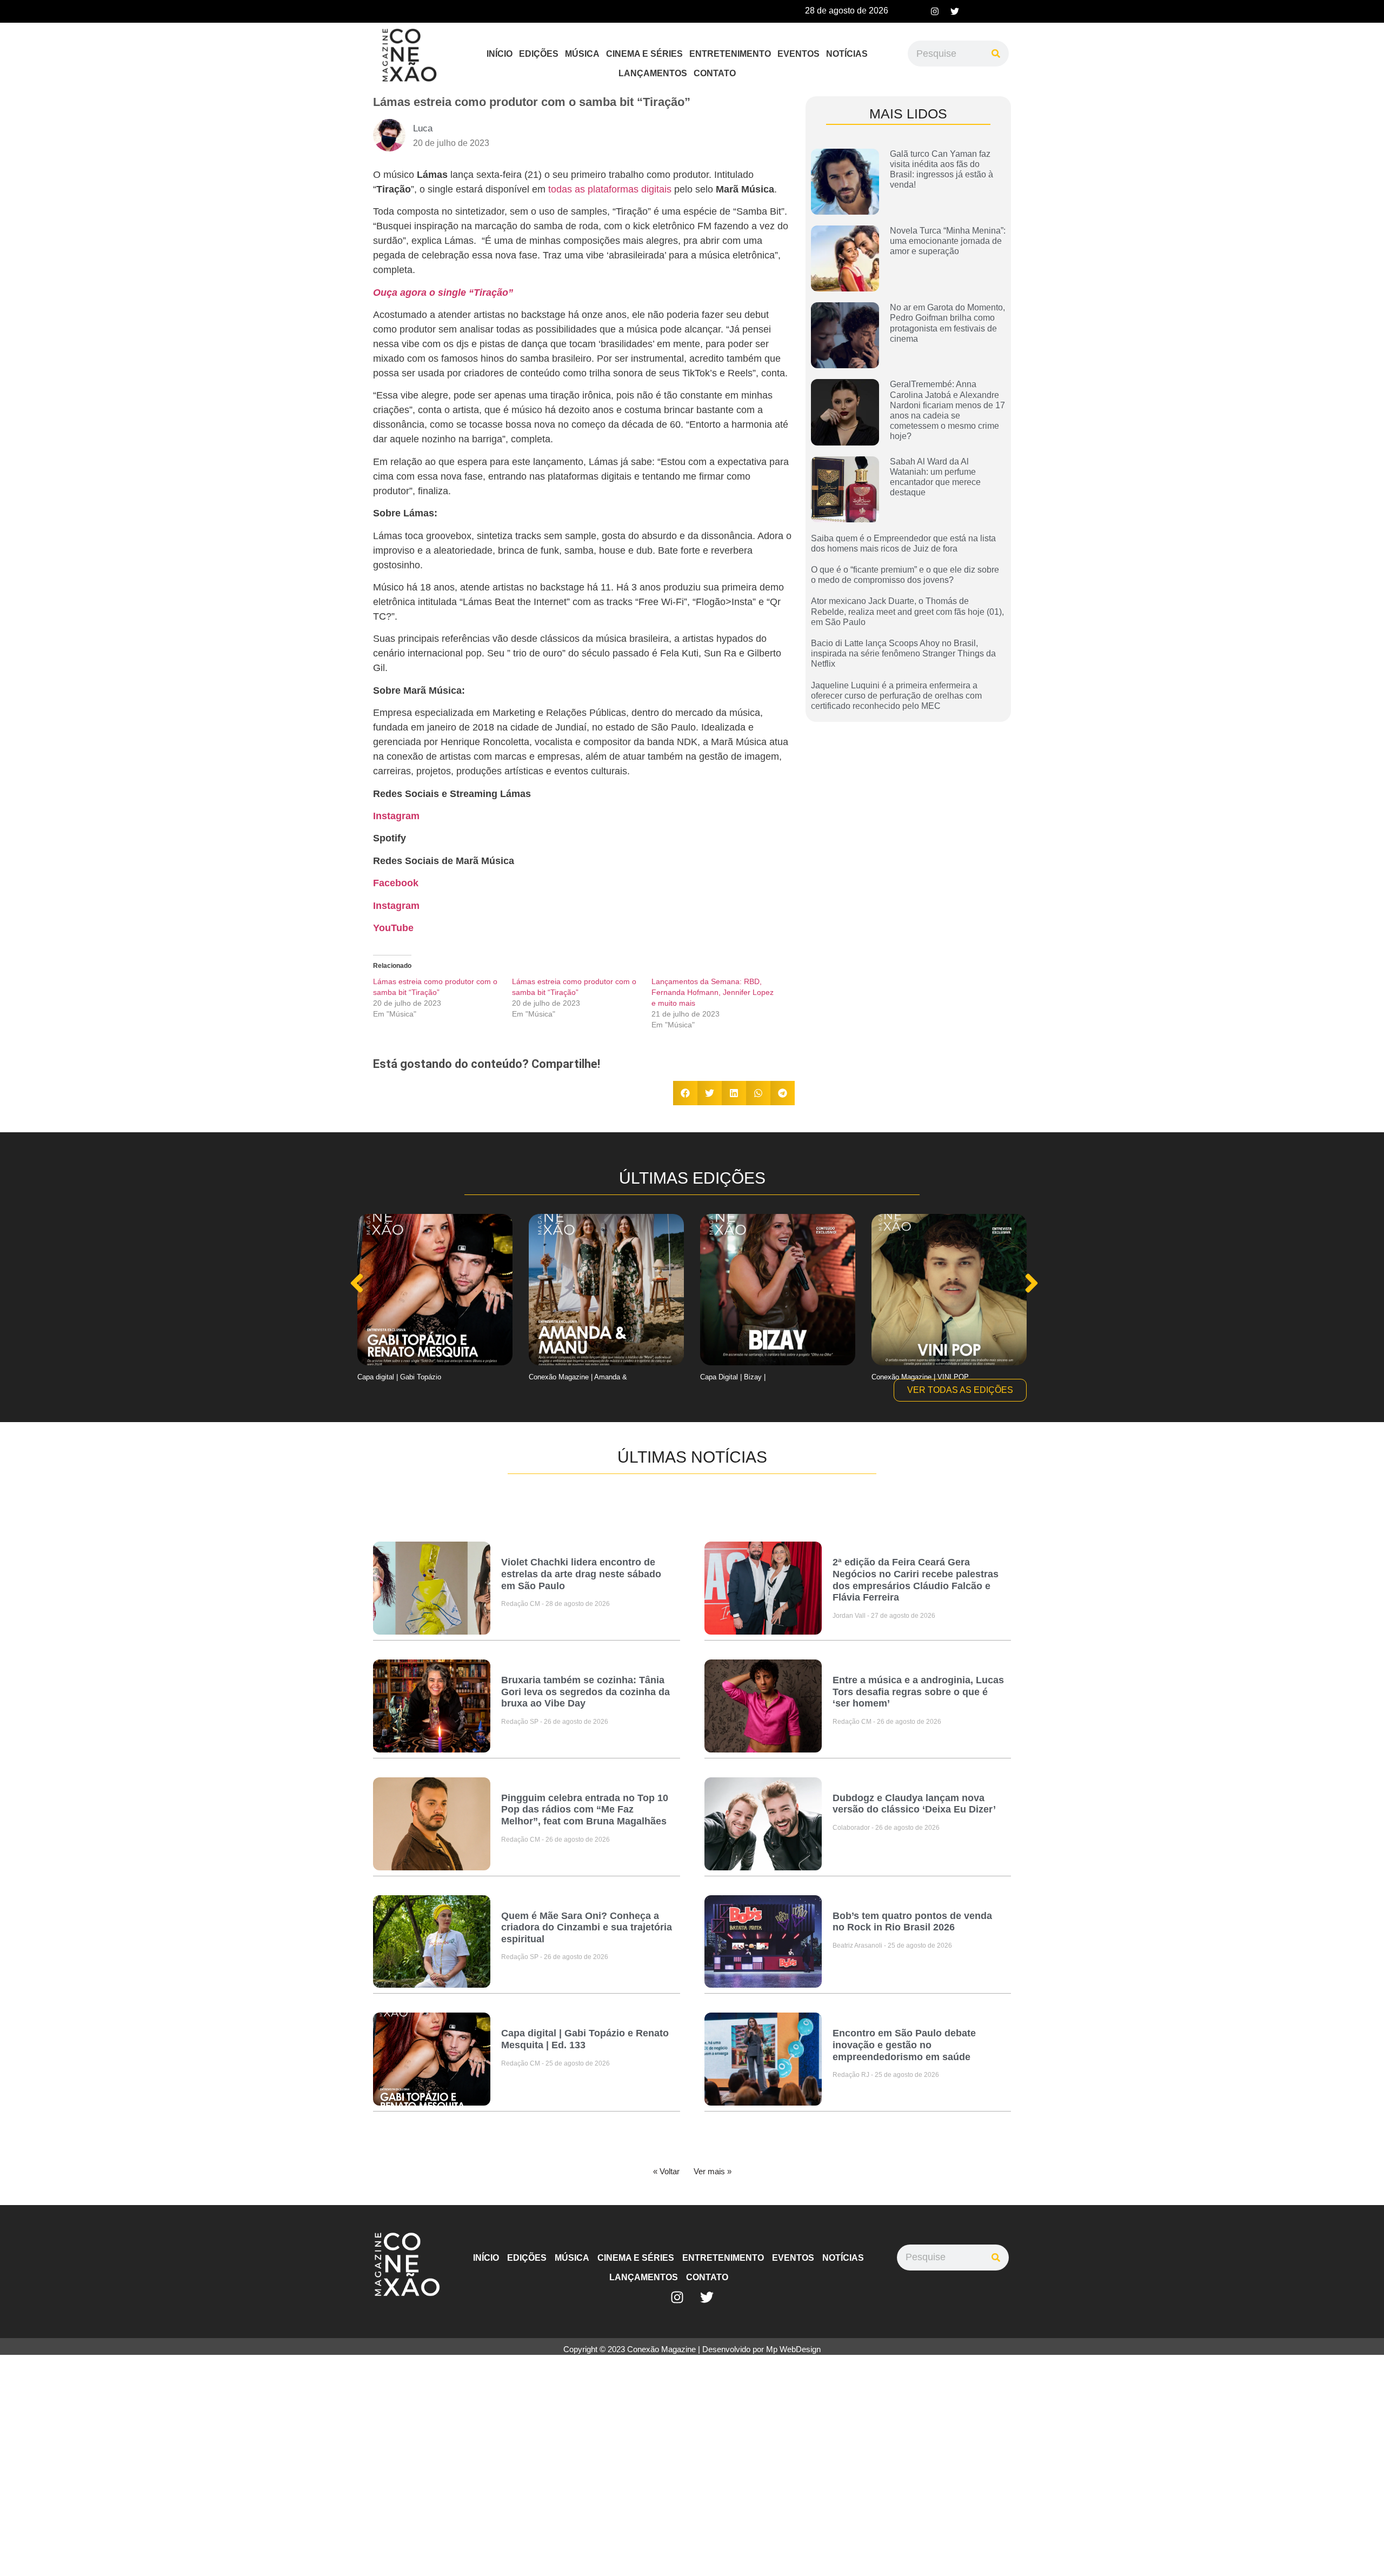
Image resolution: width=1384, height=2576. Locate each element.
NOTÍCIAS (847, 54)
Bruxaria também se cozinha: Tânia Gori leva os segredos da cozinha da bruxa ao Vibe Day (585, 1692)
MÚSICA (582, 54)
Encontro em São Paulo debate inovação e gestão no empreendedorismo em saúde (904, 2045)
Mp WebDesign (793, 2349)
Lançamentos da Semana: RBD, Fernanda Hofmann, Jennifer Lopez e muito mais (713, 992)
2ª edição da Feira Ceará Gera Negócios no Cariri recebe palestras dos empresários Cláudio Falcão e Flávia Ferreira (916, 1580)
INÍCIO (500, 54)
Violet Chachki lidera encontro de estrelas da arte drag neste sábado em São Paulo (581, 1574)
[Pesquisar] (996, 54)
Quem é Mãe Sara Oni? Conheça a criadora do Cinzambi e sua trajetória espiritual (587, 1927)
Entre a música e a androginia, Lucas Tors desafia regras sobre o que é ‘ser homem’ (918, 1692)
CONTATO (715, 73)
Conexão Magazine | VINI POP (749, 1377)
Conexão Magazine (661, 2349)
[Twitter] (955, 11)
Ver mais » (713, 2171)
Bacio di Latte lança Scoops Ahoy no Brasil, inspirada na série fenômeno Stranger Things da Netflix (903, 653)
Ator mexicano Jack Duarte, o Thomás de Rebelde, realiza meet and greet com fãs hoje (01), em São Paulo (907, 611)
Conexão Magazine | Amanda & (407, 1377)
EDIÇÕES (539, 54)
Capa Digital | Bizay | (561, 1377)
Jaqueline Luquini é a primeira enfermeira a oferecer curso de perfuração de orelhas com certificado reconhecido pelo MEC (896, 696)
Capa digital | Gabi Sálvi (909, 1377)
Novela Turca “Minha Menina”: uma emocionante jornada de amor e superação (948, 241)
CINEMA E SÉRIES (644, 54)
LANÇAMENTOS (653, 73)
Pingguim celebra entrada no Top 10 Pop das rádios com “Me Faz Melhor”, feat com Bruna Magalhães (585, 1810)
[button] (685, 1093)
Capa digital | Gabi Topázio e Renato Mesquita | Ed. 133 (585, 2039)
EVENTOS (799, 54)
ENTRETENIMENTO (730, 54)
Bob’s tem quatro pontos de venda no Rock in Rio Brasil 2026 (912, 1922)
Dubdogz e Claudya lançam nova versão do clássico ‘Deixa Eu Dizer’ (914, 1804)
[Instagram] (935, 11)
